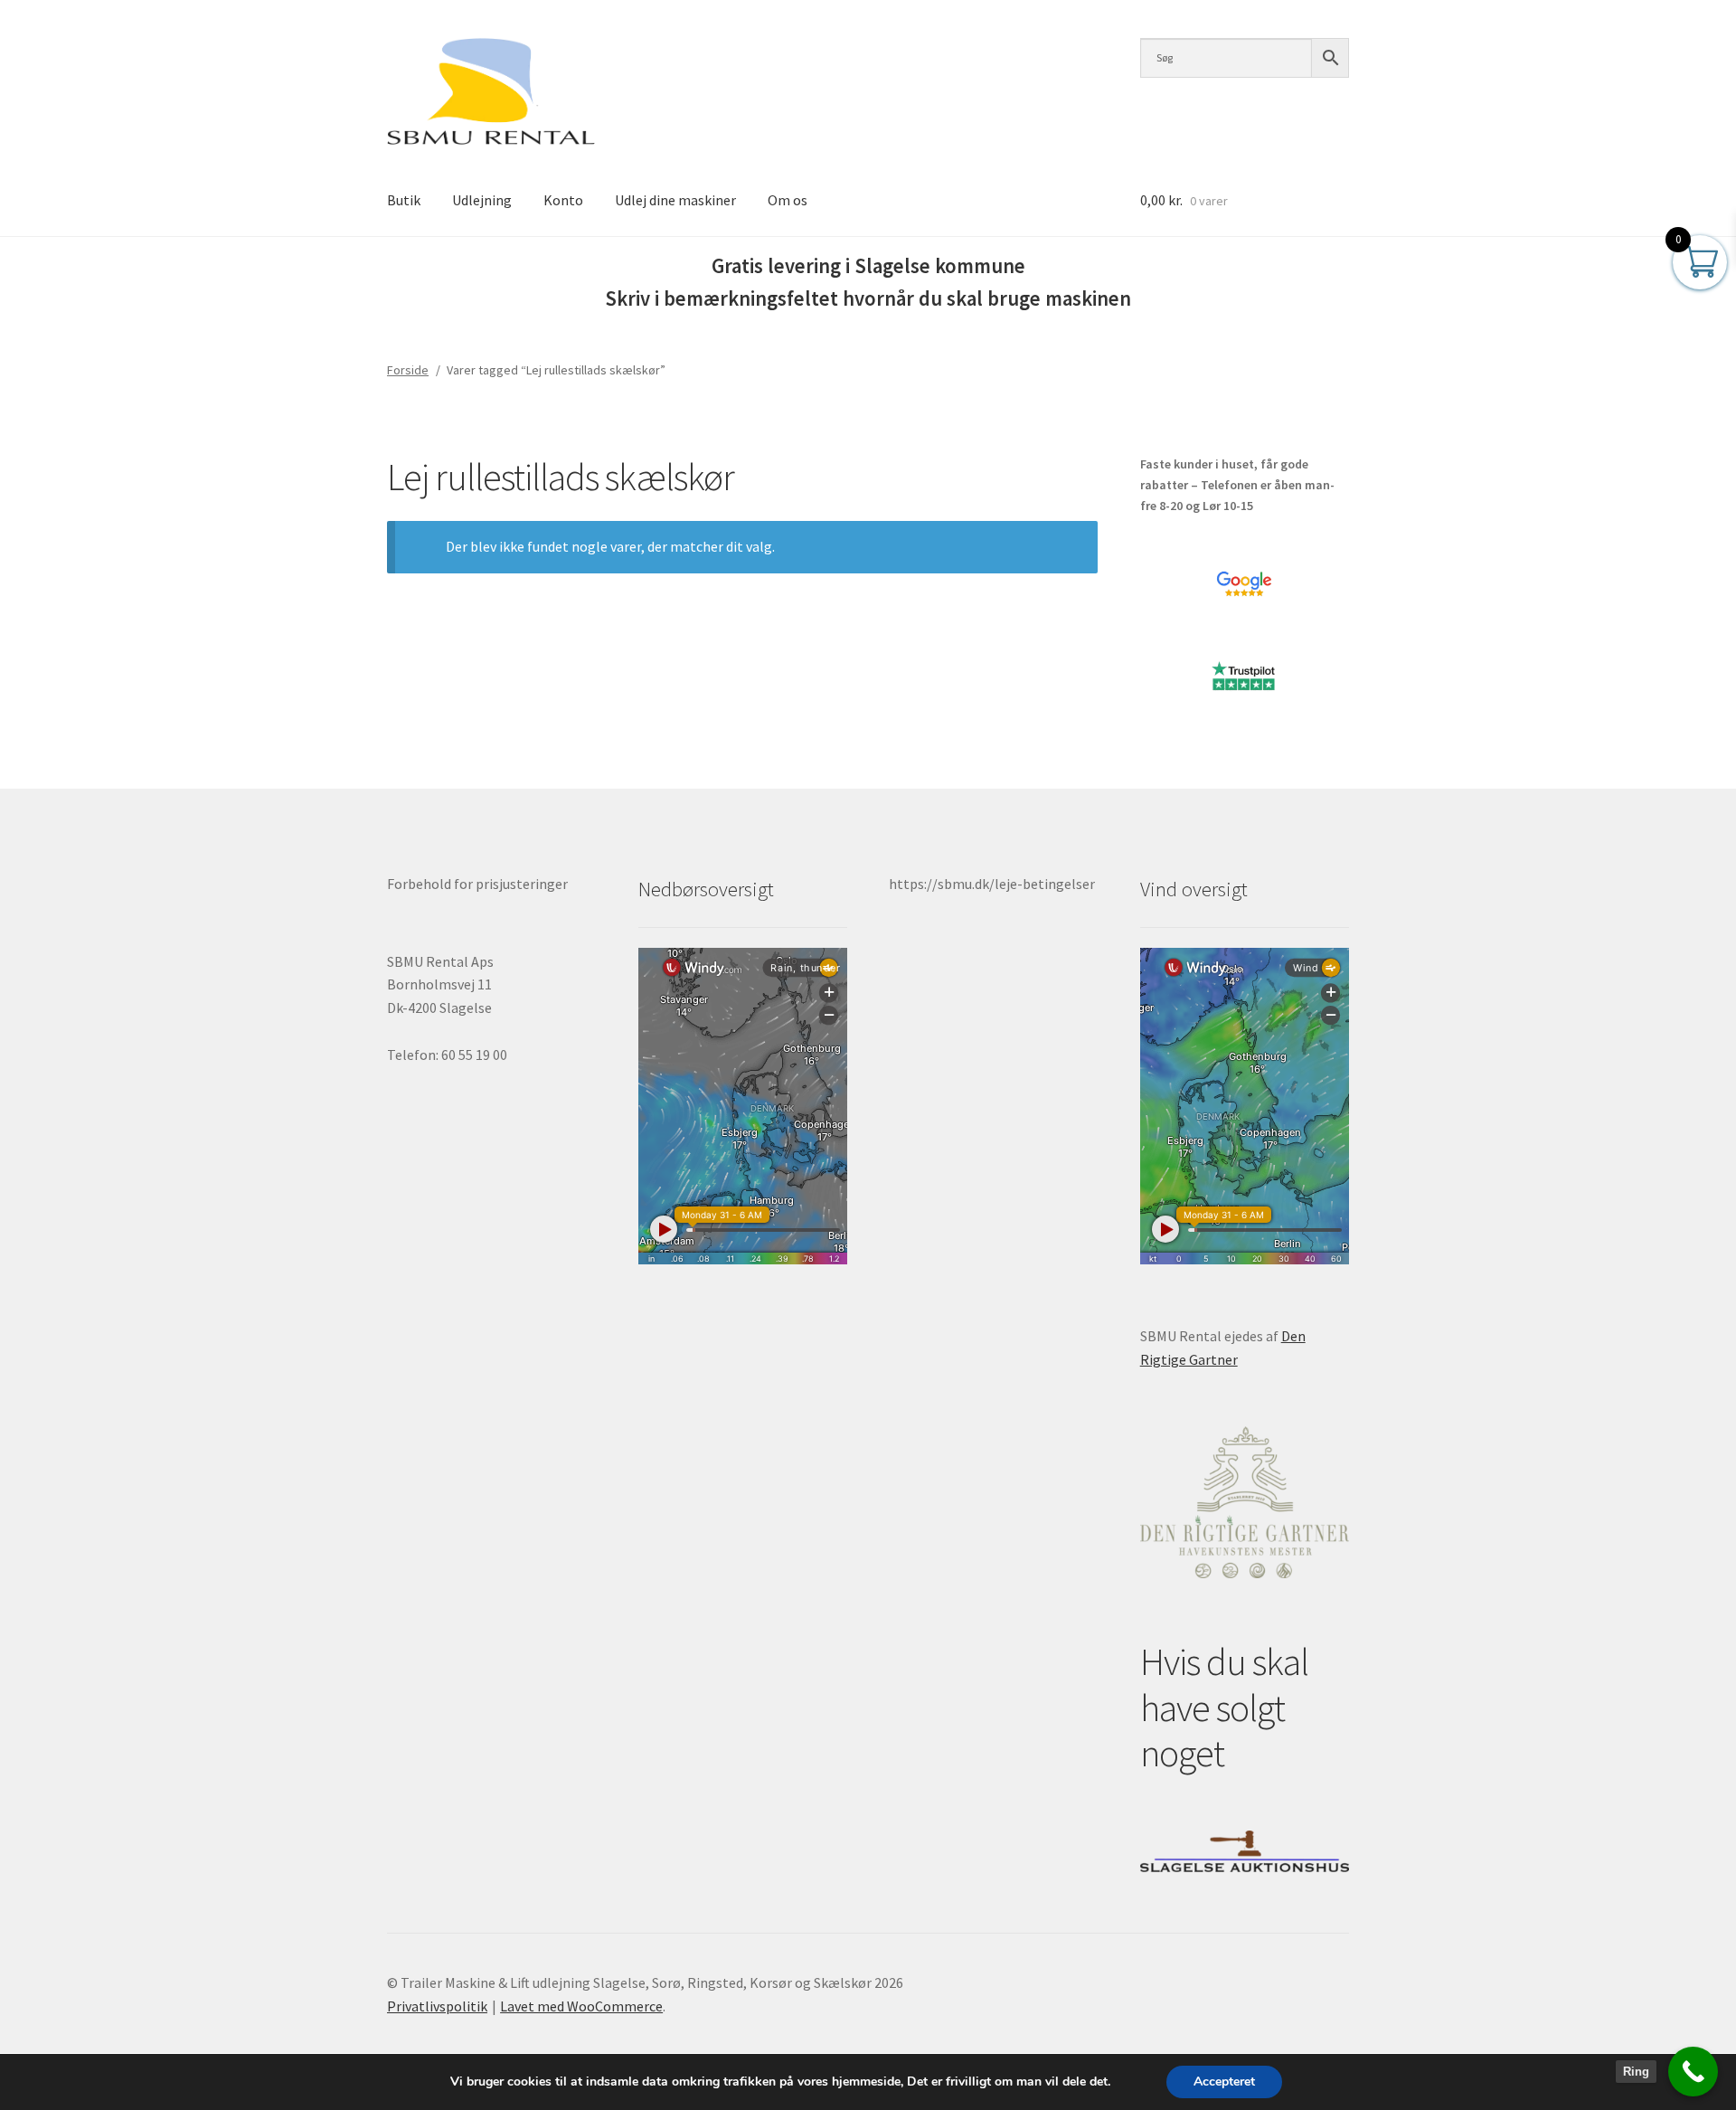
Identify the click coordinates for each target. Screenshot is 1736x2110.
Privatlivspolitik (437, 2006)
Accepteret (1224, 2082)
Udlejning (482, 200)
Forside (408, 370)
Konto (563, 200)
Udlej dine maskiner (675, 200)
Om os (788, 200)
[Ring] (1693, 2072)
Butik (404, 200)
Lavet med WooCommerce (581, 2006)
